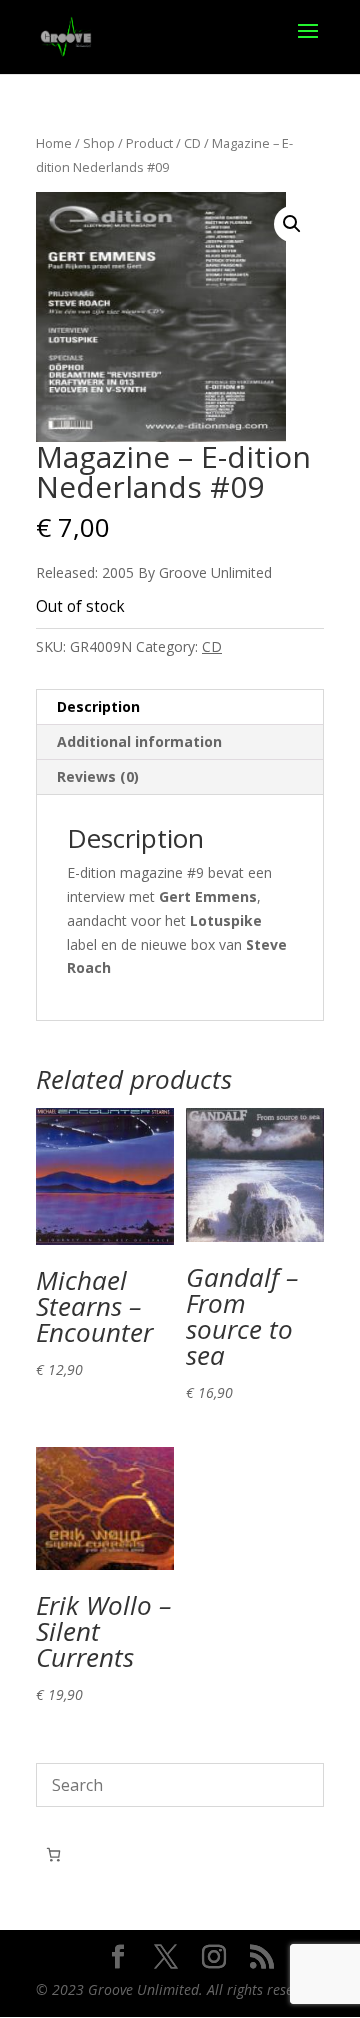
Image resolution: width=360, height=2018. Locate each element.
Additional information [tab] (139, 741)
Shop (99, 143)
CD (192, 143)
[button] (292, 224)
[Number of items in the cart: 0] (53, 1854)
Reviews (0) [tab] (98, 776)
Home (54, 143)
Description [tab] (98, 706)
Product (149, 143)
